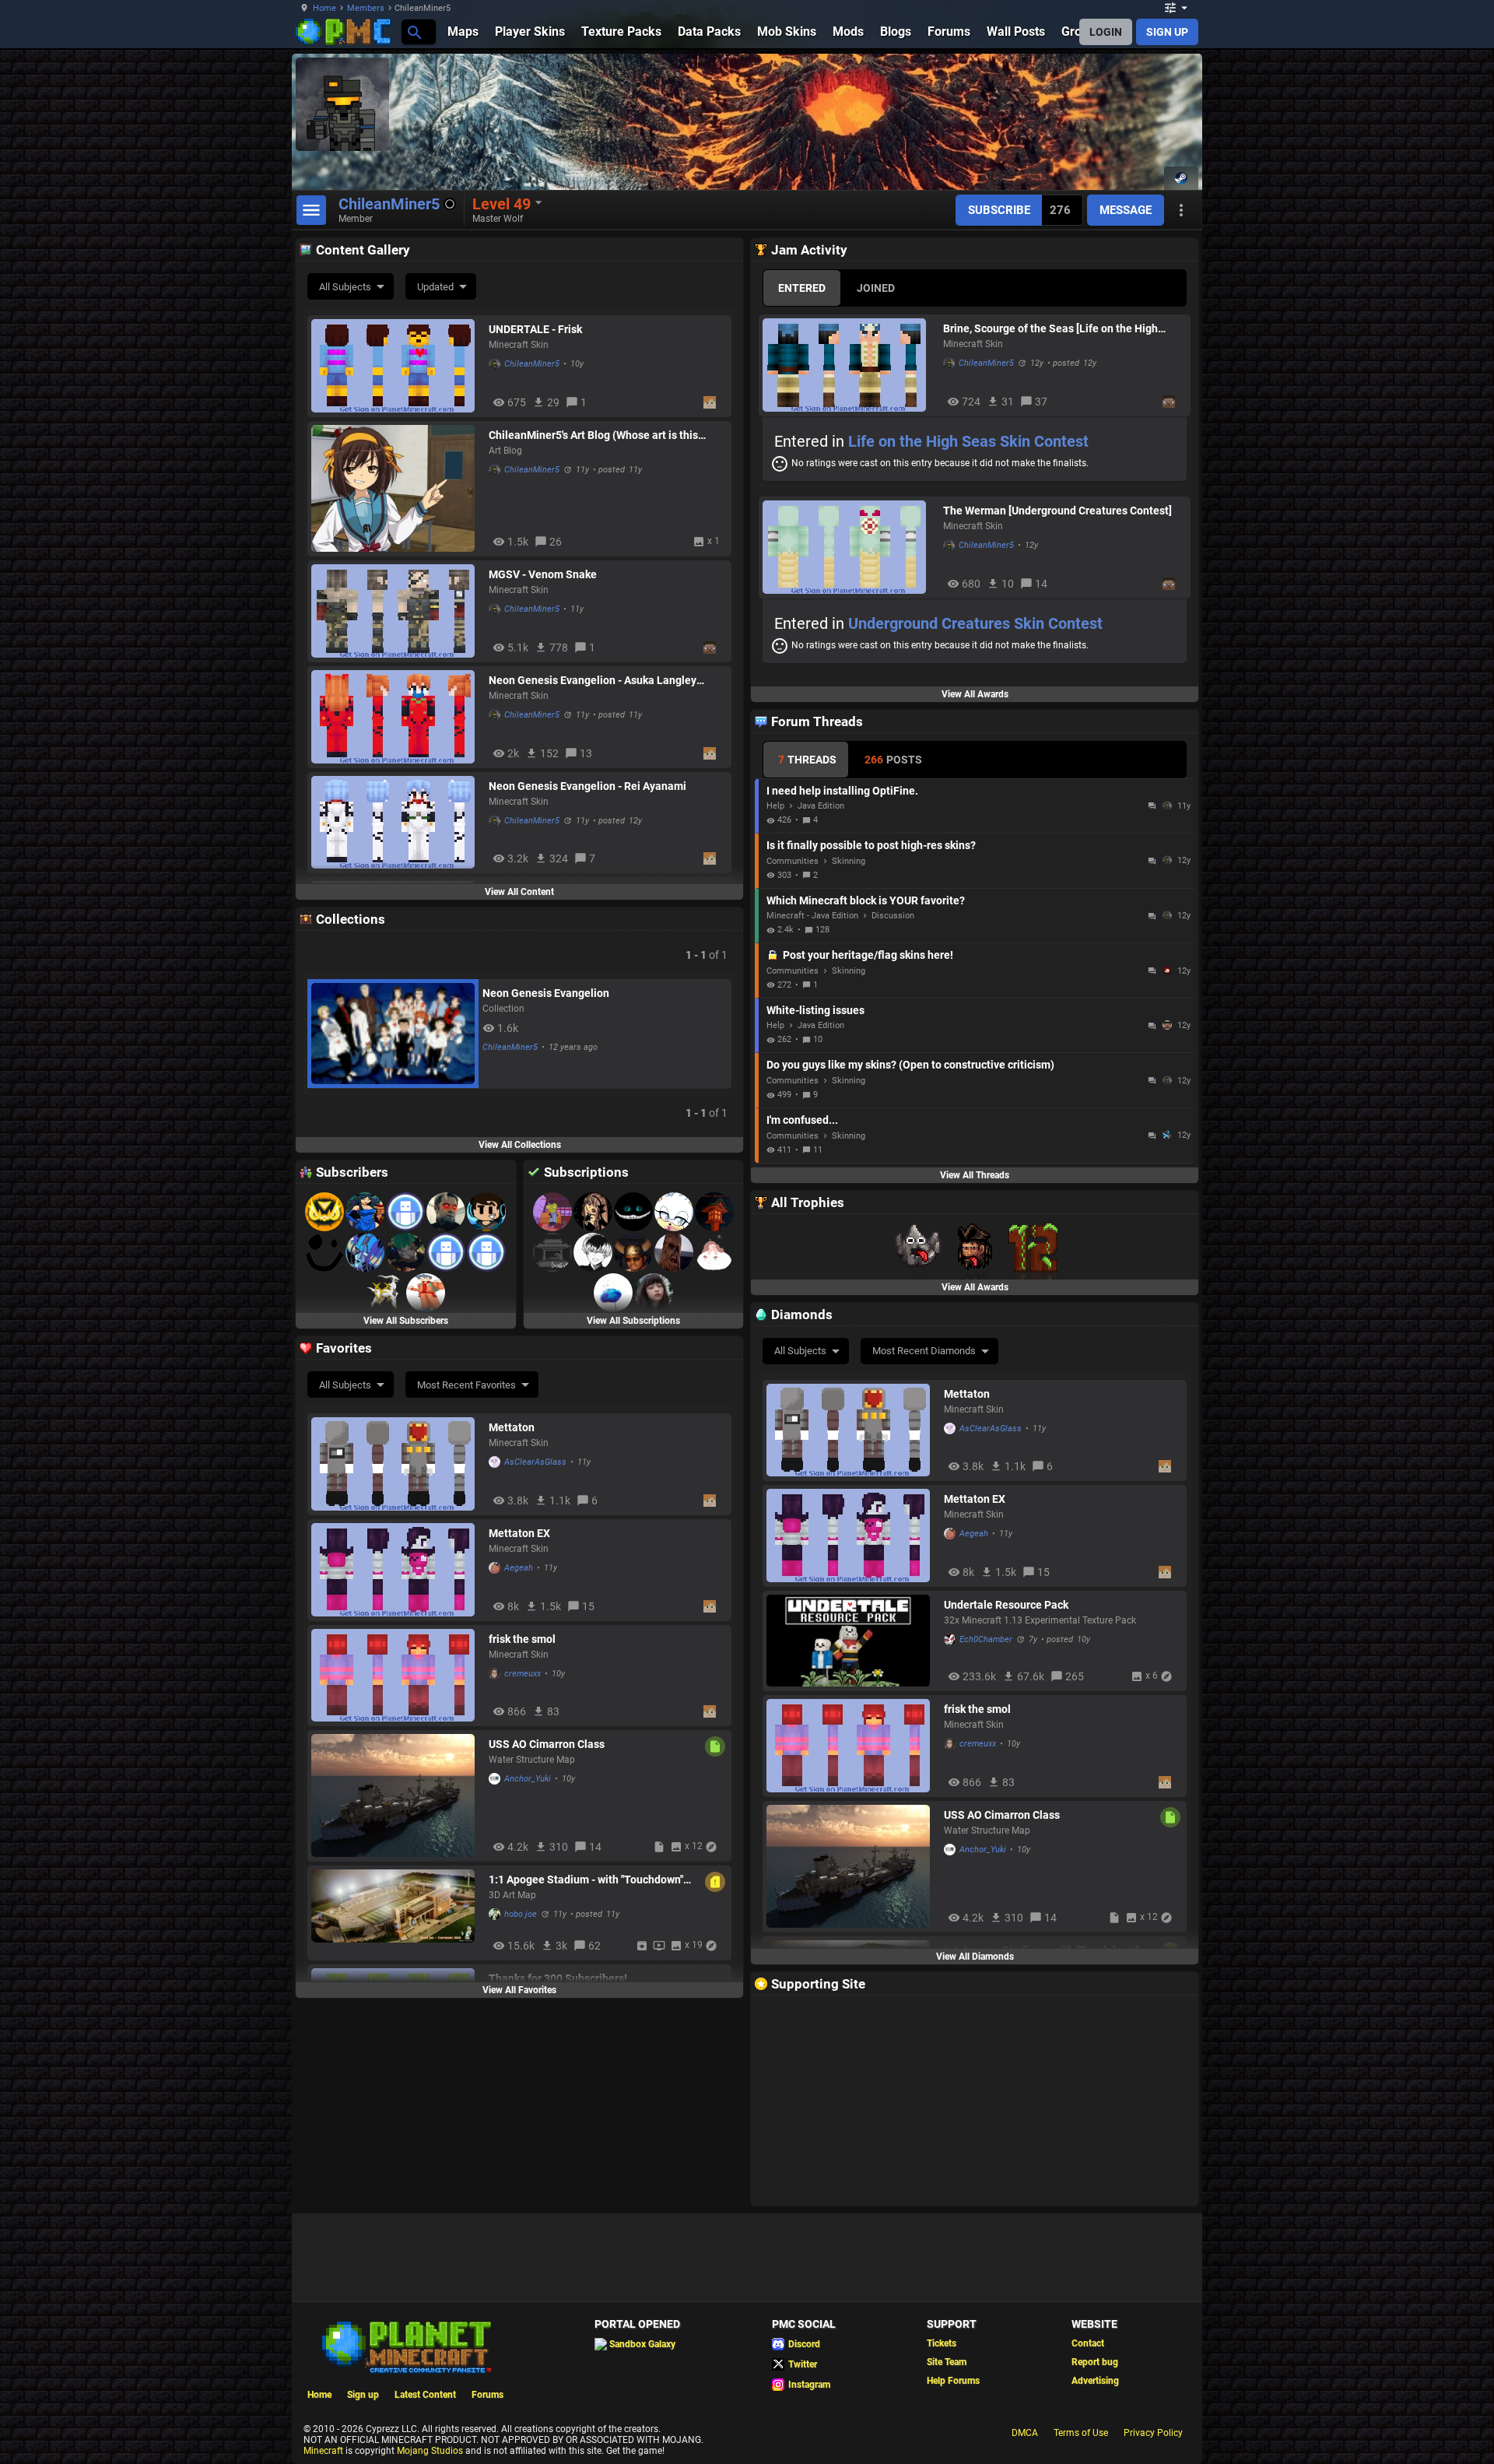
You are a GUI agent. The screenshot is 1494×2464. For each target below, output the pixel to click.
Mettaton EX (975, 1499)
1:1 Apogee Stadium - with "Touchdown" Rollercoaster (586, 1880)
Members (366, 8)
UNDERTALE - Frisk (535, 329)
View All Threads (975, 1175)
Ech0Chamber (986, 1639)
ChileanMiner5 (532, 364)
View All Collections (520, 1145)
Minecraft (323, 2451)
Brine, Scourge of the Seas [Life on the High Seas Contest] (1050, 328)
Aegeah (974, 1534)
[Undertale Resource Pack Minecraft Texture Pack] (851, 1641)
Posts (893, 760)
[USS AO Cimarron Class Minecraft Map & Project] (851, 1866)
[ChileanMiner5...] (414, 32)
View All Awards (975, 694)
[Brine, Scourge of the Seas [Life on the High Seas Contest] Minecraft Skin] (849, 365)
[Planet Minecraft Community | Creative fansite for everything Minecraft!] (405, 2346)
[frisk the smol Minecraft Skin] (851, 1746)
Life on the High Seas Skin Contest (968, 441)
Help (775, 806)
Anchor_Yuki (983, 1850)
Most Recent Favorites (466, 1385)
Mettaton (967, 1394)
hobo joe (521, 1914)
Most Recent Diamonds (924, 1351)
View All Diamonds (975, 1957)
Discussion (893, 916)
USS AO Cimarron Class (1002, 1815)
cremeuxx (978, 1744)
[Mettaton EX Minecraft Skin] (851, 1536)
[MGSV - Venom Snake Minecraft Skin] (396, 611)
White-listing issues (815, 1010)
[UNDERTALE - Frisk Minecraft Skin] (396, 366)
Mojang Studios (430, 2451)
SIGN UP (1167, 32)
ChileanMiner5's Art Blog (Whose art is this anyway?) (593, 435)
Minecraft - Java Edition (812, 916)
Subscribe (999, 210)
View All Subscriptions (633, 1321)
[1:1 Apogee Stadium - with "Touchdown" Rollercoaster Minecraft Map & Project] (396, 1913)
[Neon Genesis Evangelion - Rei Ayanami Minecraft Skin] (396, 823)
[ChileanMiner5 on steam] (1181, 178)
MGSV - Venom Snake (543, 574)
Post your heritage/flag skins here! (868, 955)
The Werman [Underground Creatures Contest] (1057, 511)
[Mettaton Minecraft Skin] (851, 1430)
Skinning (849, 861)
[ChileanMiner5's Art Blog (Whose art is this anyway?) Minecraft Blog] (396, 488)
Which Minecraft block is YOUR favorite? (866, 900)
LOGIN (1106, 32)
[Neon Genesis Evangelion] (393, 1034)
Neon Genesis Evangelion (546, 993)
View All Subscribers (406, 1321)
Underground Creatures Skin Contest (975, 623)
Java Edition (821, 806)
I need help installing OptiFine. (842, 791)
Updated (435, 287)
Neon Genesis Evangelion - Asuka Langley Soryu (593, 680)
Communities (793, 861)
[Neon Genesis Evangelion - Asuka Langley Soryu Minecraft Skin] (396, 717)
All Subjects (345, 287)
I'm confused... (802, 1120)
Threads (807, 760)
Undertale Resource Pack (1006, 1605)
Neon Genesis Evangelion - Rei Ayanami (587, 786)
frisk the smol (977, 1709)
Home (324, 8)
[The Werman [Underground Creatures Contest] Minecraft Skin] (849, 547)
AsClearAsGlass (991, 1429)
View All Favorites (519, 1990)
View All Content (519, 892)
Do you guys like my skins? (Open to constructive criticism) (910, 1065)
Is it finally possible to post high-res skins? (871, 845)
